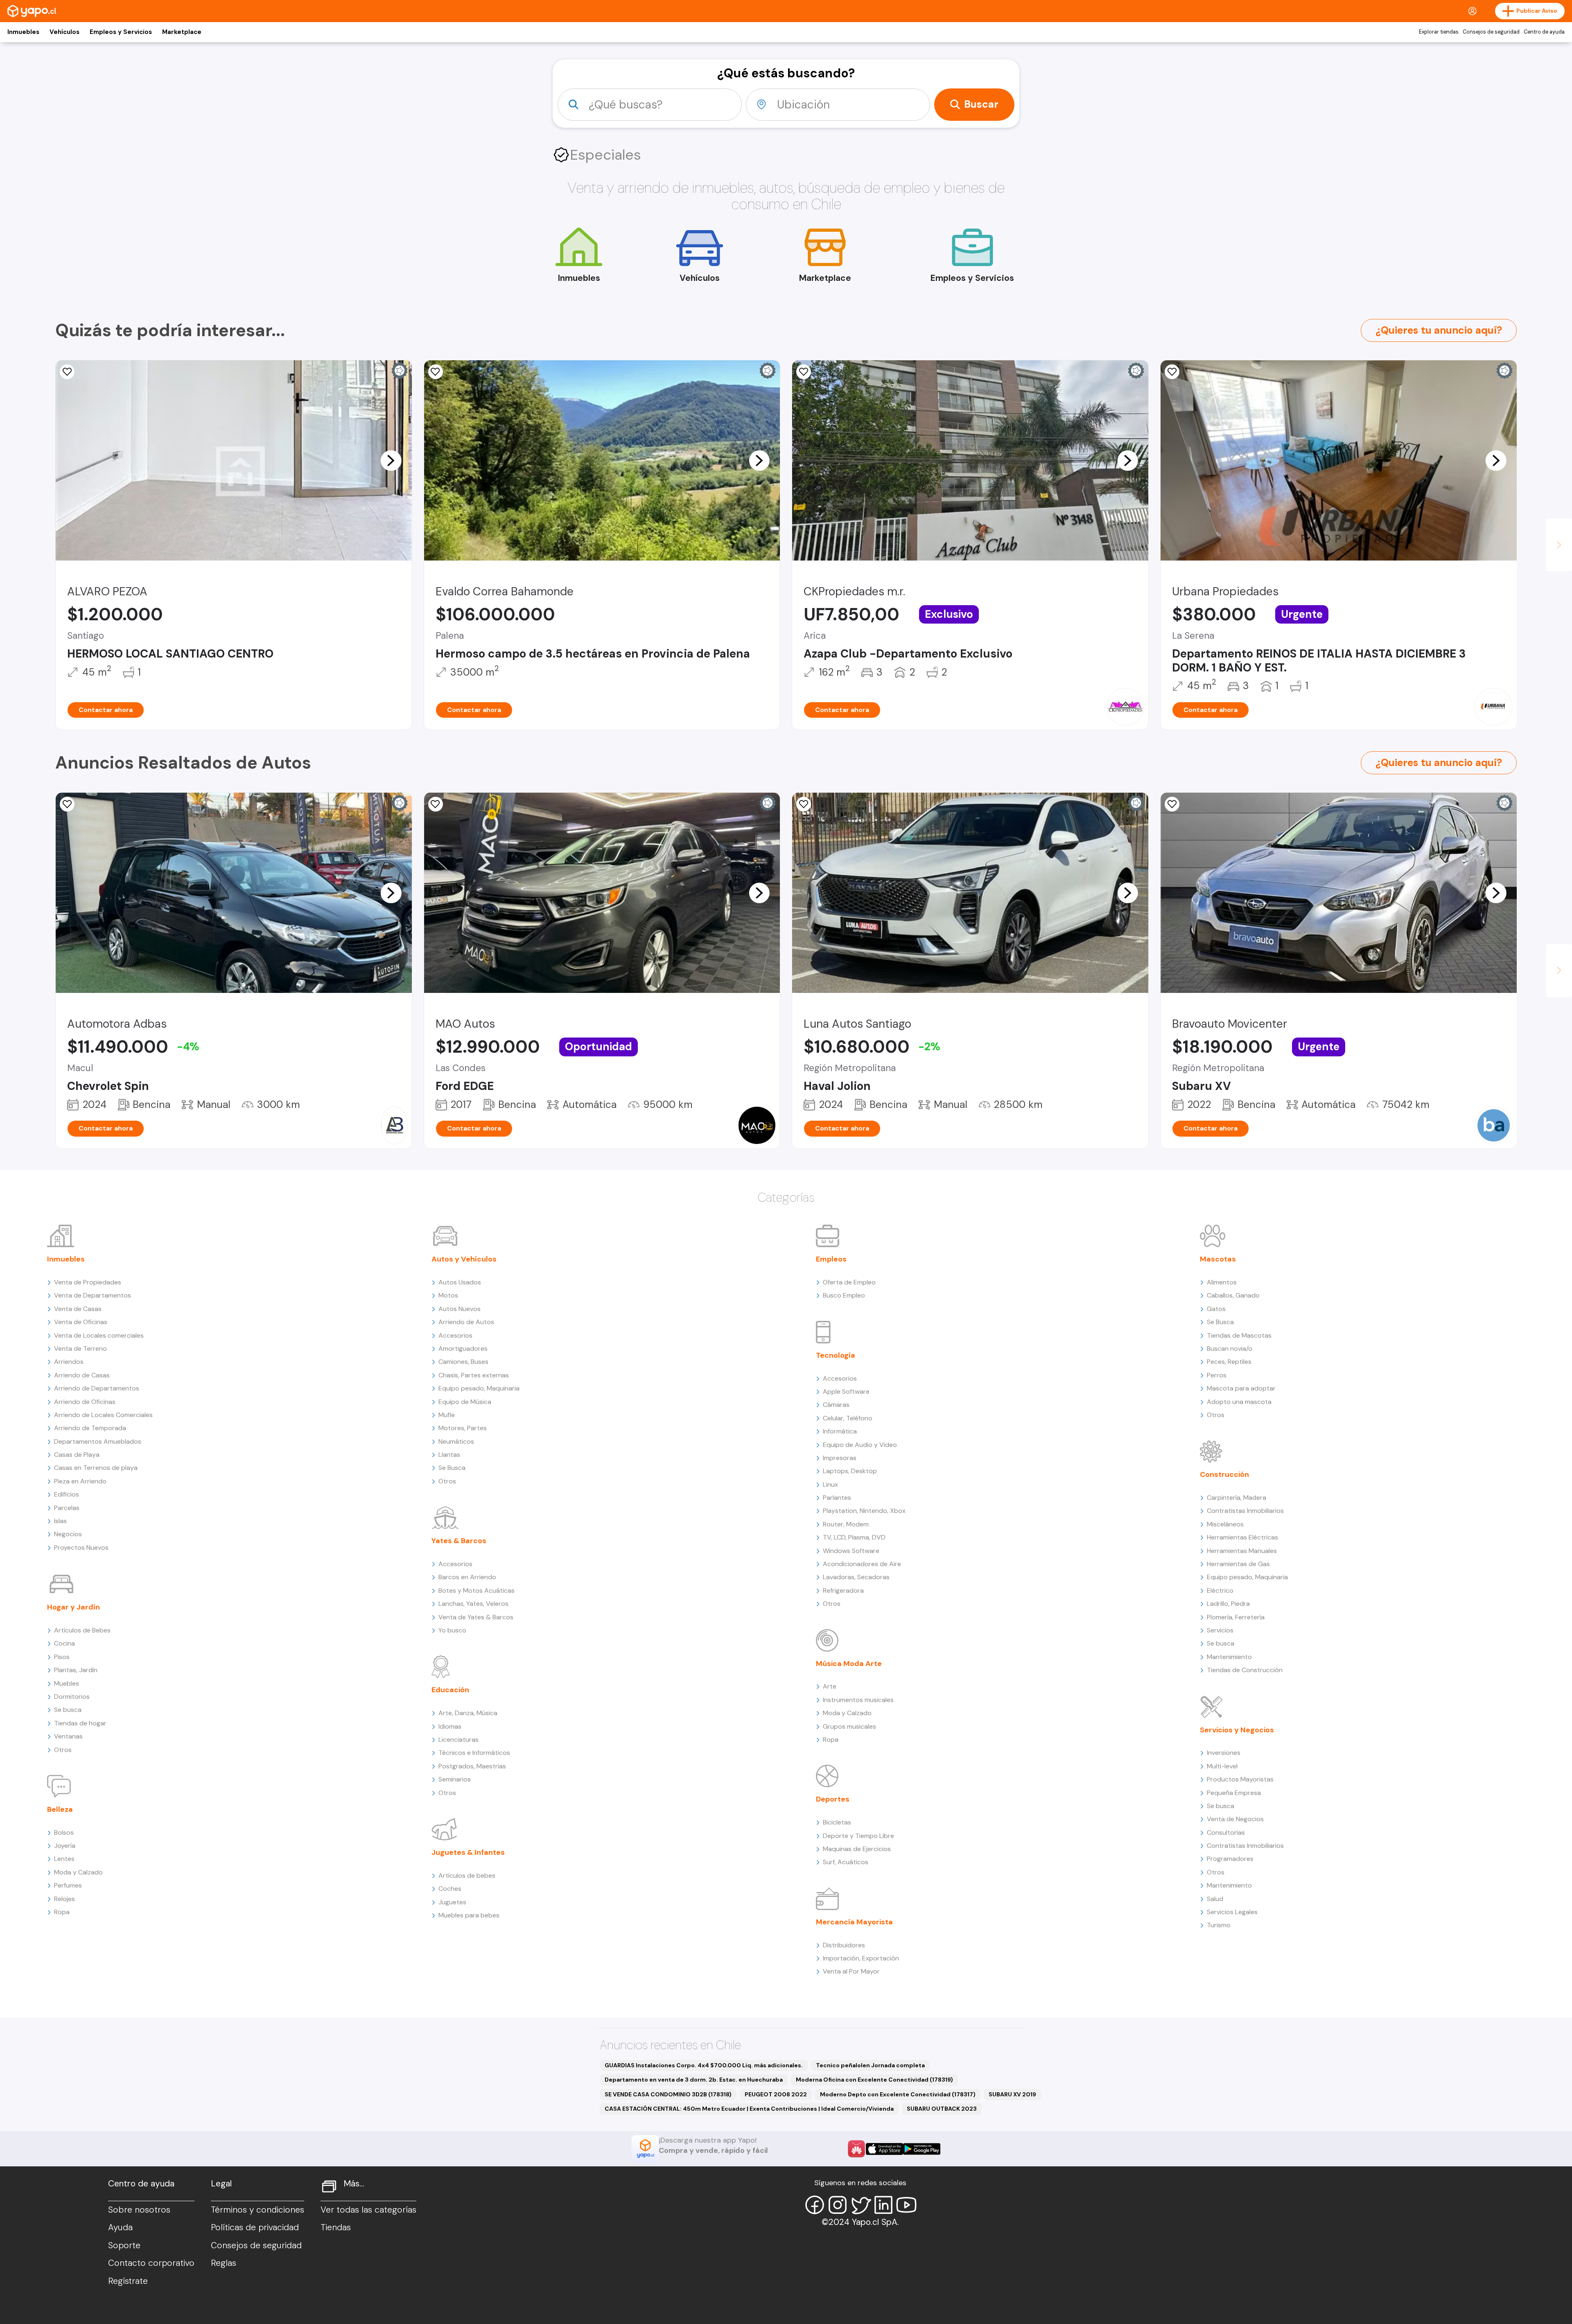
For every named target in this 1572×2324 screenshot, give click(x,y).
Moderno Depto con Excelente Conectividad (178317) (898, 2094)
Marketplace (182, 32)
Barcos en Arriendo (467, 1577)
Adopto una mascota (1239, 1402)
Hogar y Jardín (73, 1607)
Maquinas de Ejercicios (857, 1849)
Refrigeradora (843, 1590)
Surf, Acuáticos (846, 1862)
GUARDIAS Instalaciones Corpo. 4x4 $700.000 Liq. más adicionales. (704, 2065)
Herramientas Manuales (1242, 1551)
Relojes (64, 1899)
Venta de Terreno (80, 1349)
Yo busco (452, 1630)
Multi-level (1222, 1766)
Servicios (1220, 1630)
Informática (840, 1431)
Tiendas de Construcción (1245, 1670)
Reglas (224, 2263)
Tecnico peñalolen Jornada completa (870, 2065)
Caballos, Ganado (1233, 1295)
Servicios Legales (1232, 1912)
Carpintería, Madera (1237, 1498)
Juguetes (452, 1902)
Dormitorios (72, 1697)
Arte (830, 1686)
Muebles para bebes (469, 1915)
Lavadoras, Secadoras (856, 1577)
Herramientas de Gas (1238, 1564)
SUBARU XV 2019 (1012, 2094)
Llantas (449, 1455)
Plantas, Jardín (76, 1670)
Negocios (68, 1534)
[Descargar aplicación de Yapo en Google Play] (922, 2149)
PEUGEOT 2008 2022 (776, 2094)
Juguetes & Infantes (468, 1852)
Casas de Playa (77, 1455)
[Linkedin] (883, 2205)
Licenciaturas (458, 1740)
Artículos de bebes (467, 1875)
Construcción (1224, 1474)
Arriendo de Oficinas (85, 1402)
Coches (450, 1889)
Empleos (831, 1259)
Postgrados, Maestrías (472, 1766)
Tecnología (836, 1355)
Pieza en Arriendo (80, 1481)
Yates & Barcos (459, 1541)
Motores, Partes (463, 1428)
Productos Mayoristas (1240, 1779)
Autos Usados (460, 1282)
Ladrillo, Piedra (1228, 1604)
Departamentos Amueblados (98, 1441)
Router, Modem (846, 1524)
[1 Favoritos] (1172, 804)
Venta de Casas (78, 1309)
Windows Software (851, 1551)
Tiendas (336, 2227)
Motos (448, 1295)
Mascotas (1218, 1259)
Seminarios (455, 1779)
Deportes (833, 1799)
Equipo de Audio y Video (860, 1445)
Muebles (67, 1683)
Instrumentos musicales (858, 1700)
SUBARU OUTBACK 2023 (942, 2109)
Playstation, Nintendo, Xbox (864, 1511)
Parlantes (837, 1498)
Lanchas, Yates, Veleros (473, 1604)
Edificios (67, 1494)
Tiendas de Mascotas (1239, 1335)
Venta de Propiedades (88, 1282)
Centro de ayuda (1544, 32)
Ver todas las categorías (368, 2210)
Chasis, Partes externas (474, 1375)
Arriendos (69, 1362)
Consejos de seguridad (1491, 32)
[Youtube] (906, 2205)
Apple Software (846, 1391)
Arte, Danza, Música (468, 1713)
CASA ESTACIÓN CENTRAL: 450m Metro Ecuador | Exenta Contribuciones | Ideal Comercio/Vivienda (749, 2109)
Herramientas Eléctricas (1242, 1537)
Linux (830, 1484)
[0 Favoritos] (67, 372)
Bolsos (64, 1832)
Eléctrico (1220, 1590)
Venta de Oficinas (81, 1322)
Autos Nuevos (460, 1309)
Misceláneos (1225, 1524)
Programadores (1230, 1859)
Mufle (447, 1415)
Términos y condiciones (257, 2210)
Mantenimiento (1229, 1657)
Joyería (65, 1846)
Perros (1217, 1375)
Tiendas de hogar (80, 1723)
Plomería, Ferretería (1236, 1617)
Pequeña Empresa (1234, 1793)
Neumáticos (456, 1441)
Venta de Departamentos (93, 1295)
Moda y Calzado (78, 1872)
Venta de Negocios (1235, 1819)
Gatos (1216, 1309)
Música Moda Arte (849, 1664)
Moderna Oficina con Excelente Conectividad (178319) (874, 2080)
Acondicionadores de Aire (862, 1564)
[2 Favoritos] (1172, 372)
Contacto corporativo (151, 2263)
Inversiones (1224, 1753)
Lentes (64, 1859)
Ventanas (68, 1736)
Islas (60, 1521)
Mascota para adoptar (1241, 1388)
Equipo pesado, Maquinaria (479, 1388)
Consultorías (1226, 1832)
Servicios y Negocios (1237, 1730)
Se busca (68, 1710)
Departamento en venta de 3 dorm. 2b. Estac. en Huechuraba (694, 2080)
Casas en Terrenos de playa (96, 1468)
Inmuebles (23, 32)
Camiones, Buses (463, 1362)
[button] (391, 460)
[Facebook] (815, 2205)
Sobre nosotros (139, 2210)
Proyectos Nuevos (81, 1547)
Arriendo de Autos (466, 1322)
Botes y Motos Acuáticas (477, 1590)
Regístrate (128, 2281)
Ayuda (120, 2227)
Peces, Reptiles (1229, 1362)
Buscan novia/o (1230, 1349)
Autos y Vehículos (464, 1259)
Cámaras (836, 1405)
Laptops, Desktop (850, 1471)
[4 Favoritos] (436, 372)
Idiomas (450, 1726)
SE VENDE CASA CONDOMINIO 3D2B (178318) (668, 2094)
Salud (1215, 1899)
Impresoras (840, 1458)
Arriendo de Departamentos (97, 1388)
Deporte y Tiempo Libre (858, 1836)
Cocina (64, 1643)
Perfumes (68, 1885)
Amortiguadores (463, 1349)
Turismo (1219, 1925)
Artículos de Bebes (82, 1630)
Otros (63, 1750)
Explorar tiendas (1439, 32)
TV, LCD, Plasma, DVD (854, 1537)
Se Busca (452, 1468)
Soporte (124, 2245)
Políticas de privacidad (255, 2227)
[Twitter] (861, 2205)
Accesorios (455, 1335)
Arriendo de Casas (82, 1375)
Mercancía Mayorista (854, 1922)
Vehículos (64, 32)
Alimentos (1222, 1282)
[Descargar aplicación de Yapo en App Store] (884, 2149)
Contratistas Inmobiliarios (1245, 1511)
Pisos (62, 1657)
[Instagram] (838, 2205)
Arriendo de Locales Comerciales (103, 1415)
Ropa (62, 1912)
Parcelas (67, 1508)
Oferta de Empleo (849, 1282)
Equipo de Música (465, 1402)
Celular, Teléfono (848, 1418)
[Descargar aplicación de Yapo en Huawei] (856, 2149)
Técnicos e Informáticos (474, 1753)
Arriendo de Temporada (90, 1428)
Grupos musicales (849, 1726)
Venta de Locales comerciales (99, 1335)
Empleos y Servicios (121, 32)
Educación (450, 1690)
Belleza (60, 1809)
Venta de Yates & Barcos (476, 1617)
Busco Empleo (844, 1295)
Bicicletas (837, 1822)
